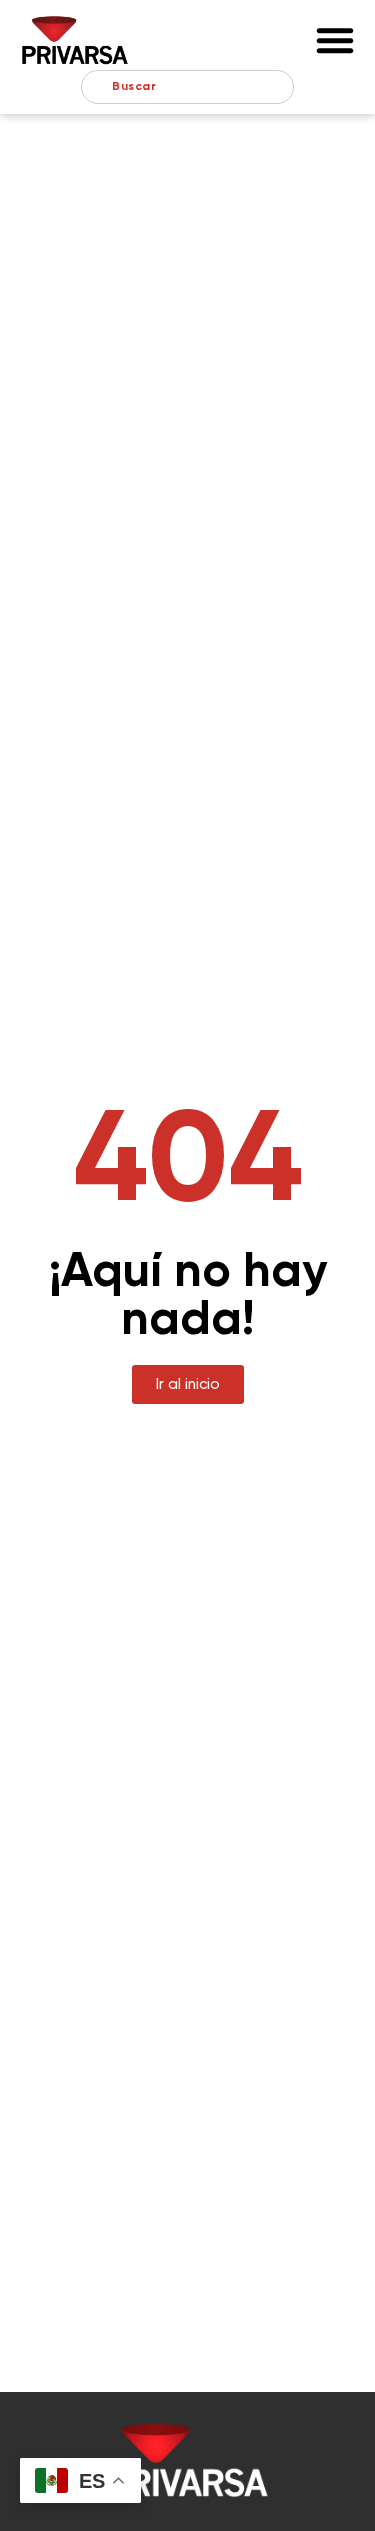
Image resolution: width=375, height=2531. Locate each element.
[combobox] (187, 87)
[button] (335, 40)
